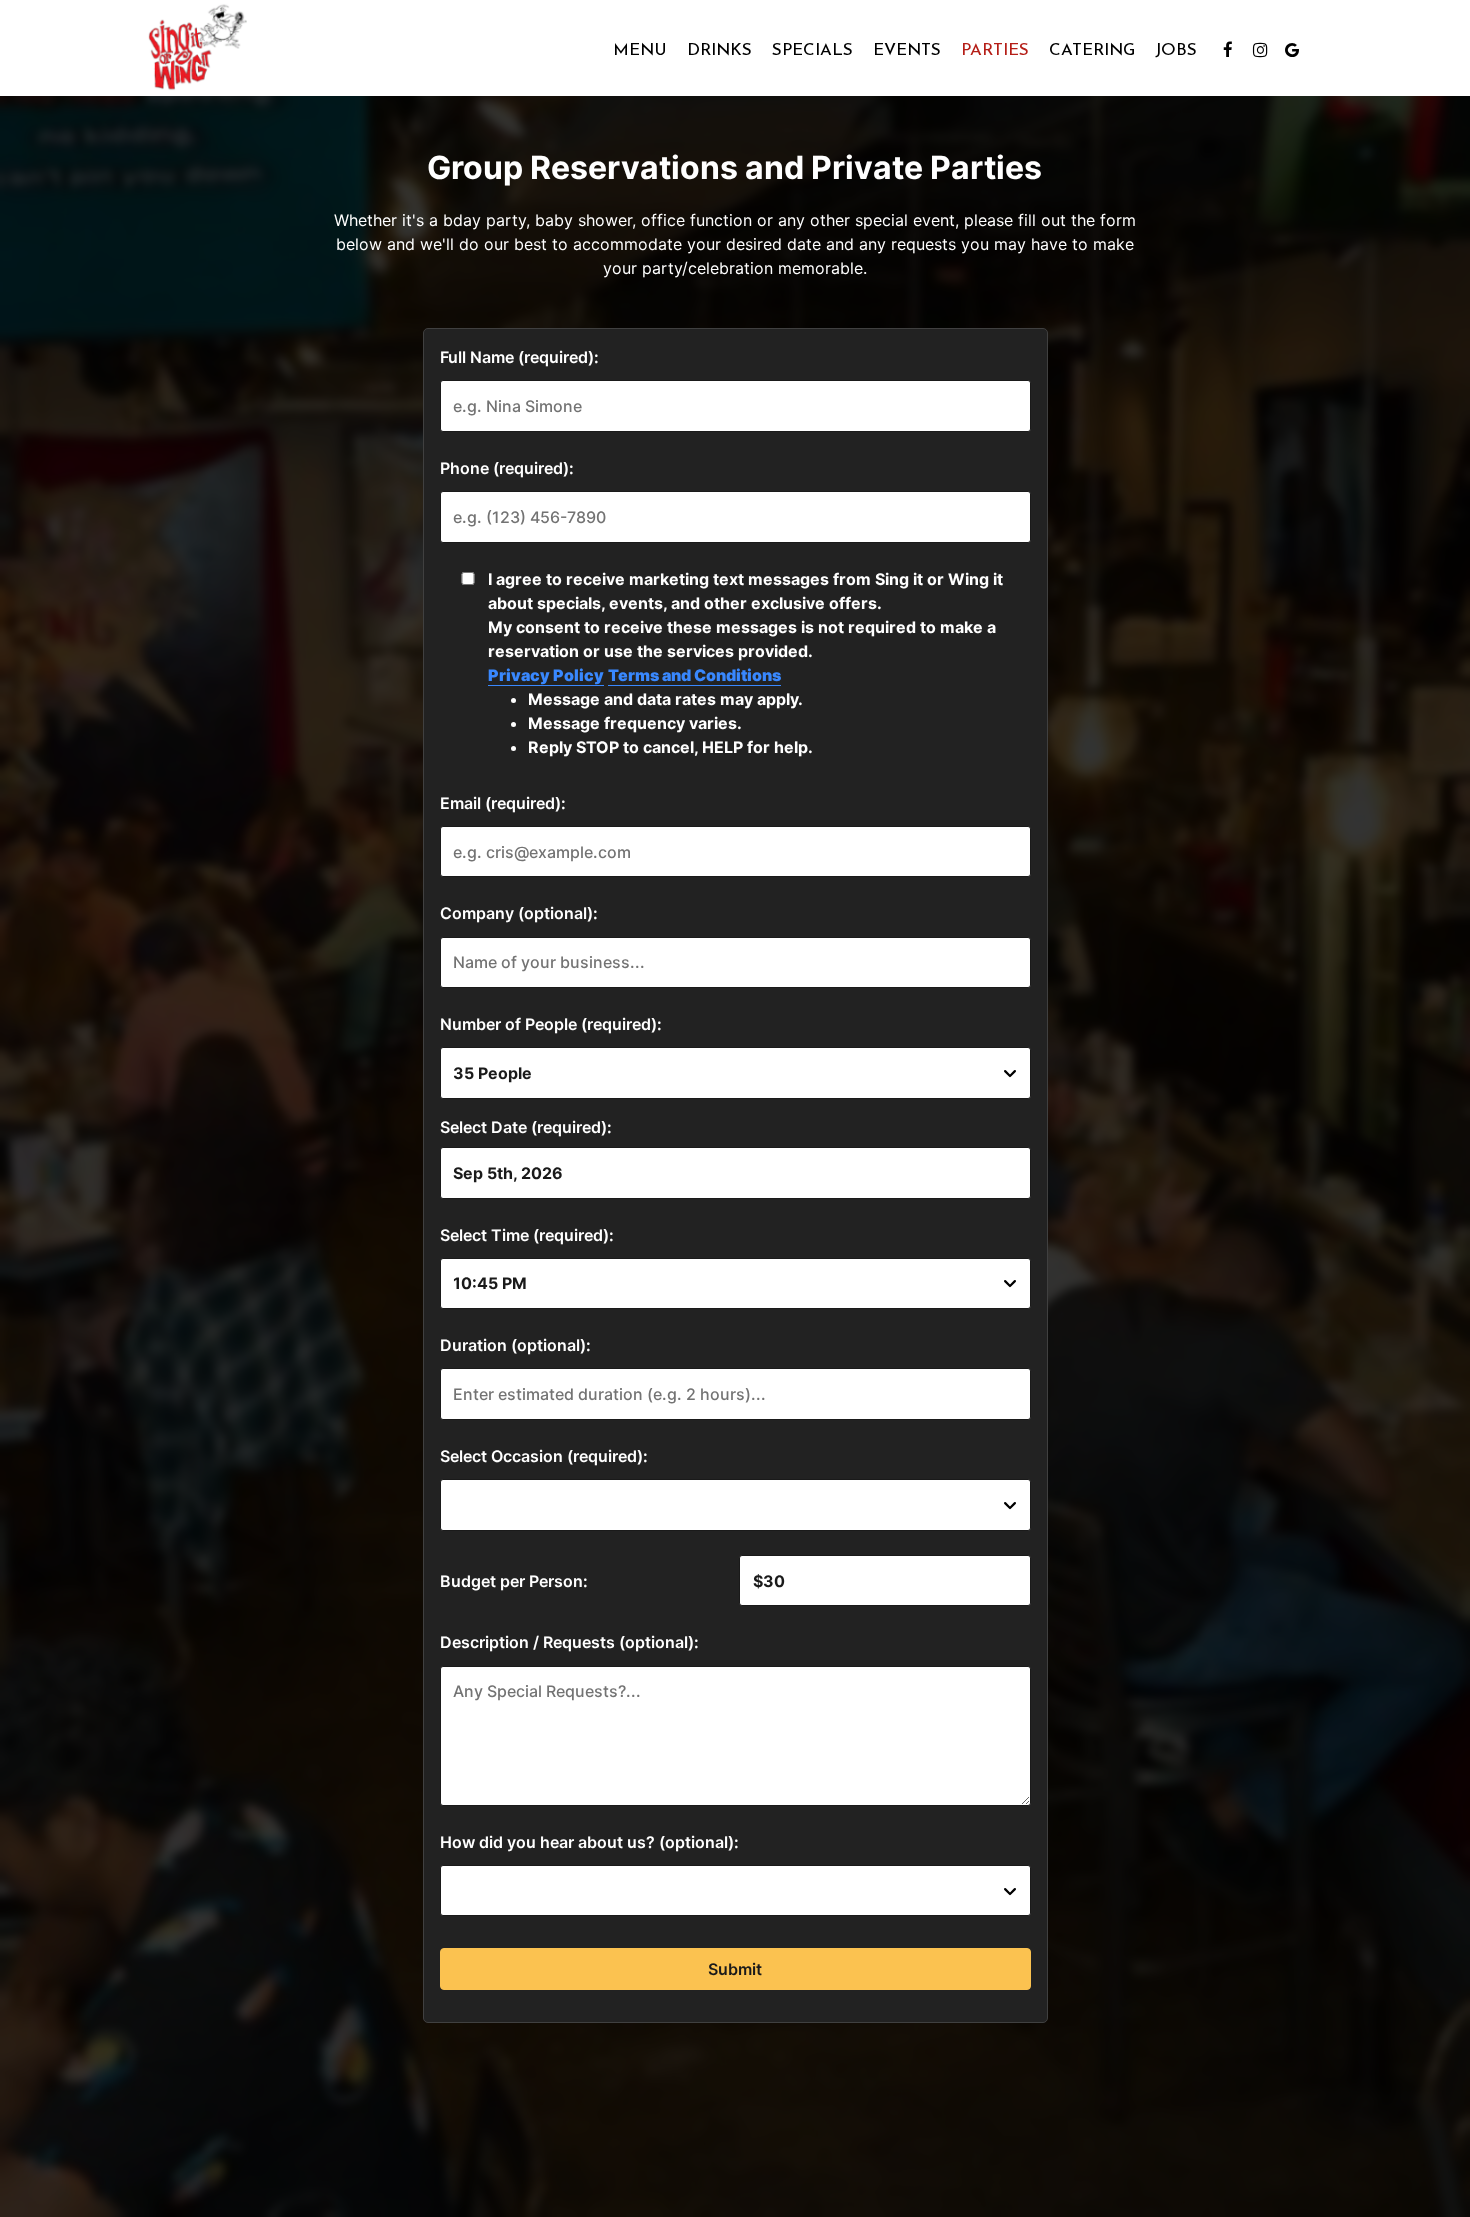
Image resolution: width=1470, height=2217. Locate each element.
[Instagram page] (1260, 50)
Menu (640, 50)
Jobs (1176, 50)
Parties (995, 50)
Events (907, 50)
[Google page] (1292, 50)
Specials (812, 50)
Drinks (719, 50)
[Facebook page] (1228, 50)
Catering (1092, 50)
